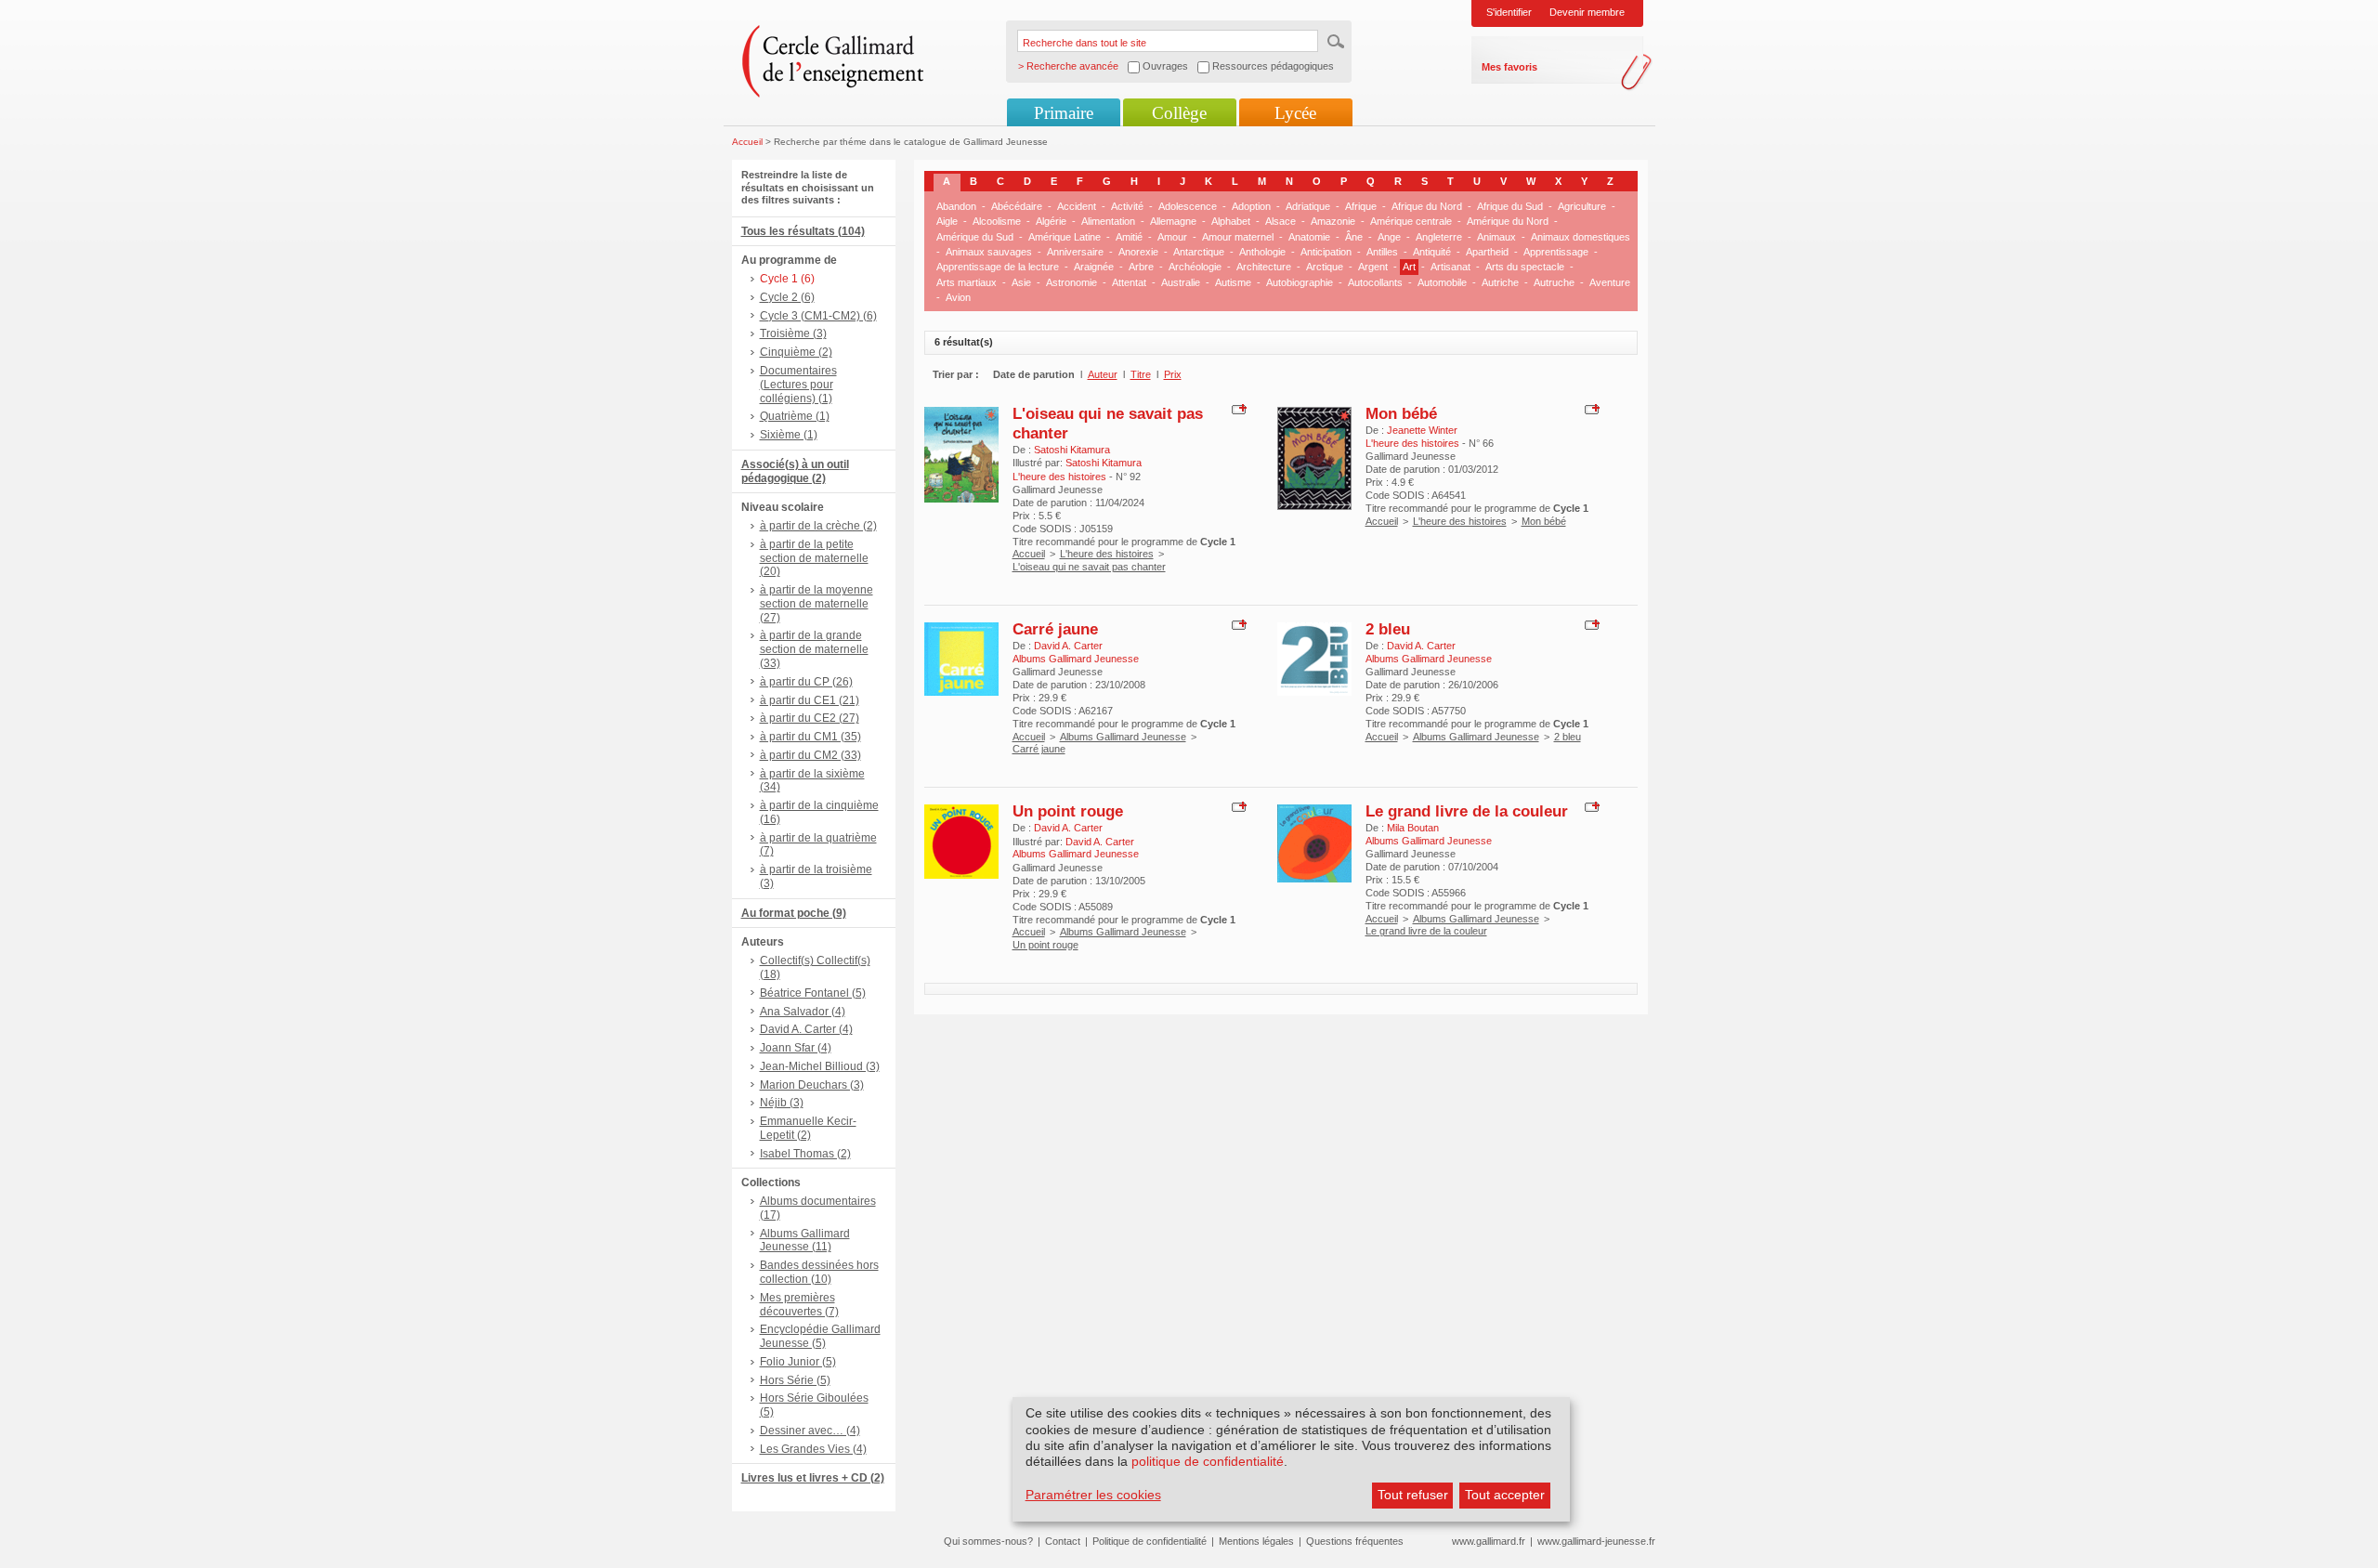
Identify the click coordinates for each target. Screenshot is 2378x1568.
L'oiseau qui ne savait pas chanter (1089, 567)
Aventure (1610, 282)
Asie (1021, 282)
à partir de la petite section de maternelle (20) (814, 558)
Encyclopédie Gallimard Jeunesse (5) (820, 1336)
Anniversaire (1075, 252)
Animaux (1496, 237)
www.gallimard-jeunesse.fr (1596, 1541)
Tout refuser (1413, 1495)
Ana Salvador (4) (803, 1012)
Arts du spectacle (1525, 267)
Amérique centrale (1411, 221)
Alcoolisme (997, 221)
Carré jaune (1055, 629)
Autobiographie (1300, 282)
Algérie (1051, 221)
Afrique (1361, 206)
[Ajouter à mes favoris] (1237, 408)
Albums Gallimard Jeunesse (1123, 737)
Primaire (1064, 113)
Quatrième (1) (795, 416)
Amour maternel (1238, 237)
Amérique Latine (1065, 237)
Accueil (747, 142)
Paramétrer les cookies (1093, 1495)
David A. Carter (1068, 646)
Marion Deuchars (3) (812, 1085)
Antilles (1382, 252)
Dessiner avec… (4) (810, 1431)
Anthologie (1262, 252)
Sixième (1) (789, 435)
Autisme (1233, 282)
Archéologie (1195, 267)
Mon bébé (1401, 413)
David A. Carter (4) (806, 1029)
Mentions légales (1256, 1541)
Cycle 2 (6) (787, 297)
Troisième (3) (793, 333)
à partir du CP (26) (806, 682)
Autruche (1554, 282)
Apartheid (1487, 252)
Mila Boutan (1413, 828)
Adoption (1251, 206)
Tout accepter (1505, 1495)
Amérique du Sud (975, 237)
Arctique (1325, 267)
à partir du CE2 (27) (810, 718)
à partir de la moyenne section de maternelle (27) (817, 604)
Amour (1172, 237)
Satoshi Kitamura (1072, 450)
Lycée (1295, 113)
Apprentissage (1556, 252)
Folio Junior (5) (798, 1362)
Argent (1373, 267)
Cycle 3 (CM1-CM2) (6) (818, 316)
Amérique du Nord (1508, 221)
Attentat (1129, 282)
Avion (958, 297)
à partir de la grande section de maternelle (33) (814, 649)
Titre (1141, 374)
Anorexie (1138, 252)
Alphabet (1231, 221)
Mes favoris (1509, 67)
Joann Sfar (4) (796, 1048)
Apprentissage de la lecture (998, 267)
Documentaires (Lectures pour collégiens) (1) (798, 385)
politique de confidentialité (1208, 1461)
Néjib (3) (782, 1103)
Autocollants (1375, 282)
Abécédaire (1017, 206)
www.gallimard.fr (1489, 1541)
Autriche (1500, 282)
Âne (1354, 237)
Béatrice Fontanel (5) (813, 993)
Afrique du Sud (1510, 206)
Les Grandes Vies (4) (813, 1449)
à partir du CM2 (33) (810, 755)
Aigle (947, 221)
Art (1409, 267)
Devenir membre (1587, 12)
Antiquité (1432, 252)
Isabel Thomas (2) (805, 1154)
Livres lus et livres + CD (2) (813, 1478)
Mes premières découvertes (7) (799, 1305)
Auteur (1103, 374)
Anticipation (1326, 252)
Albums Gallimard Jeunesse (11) (805, 1241)
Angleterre (1439, 237)
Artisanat (1450, 267)
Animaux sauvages (989, 252)
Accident (1077, 206)
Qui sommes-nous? (988, 1541)
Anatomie (1309, 237)
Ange (1389, 237)
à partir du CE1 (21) (810, 700)
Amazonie (1333, 221)
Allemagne (1173, 221)
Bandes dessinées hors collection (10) (819, 1272)
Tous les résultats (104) (803, 231)
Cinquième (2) (796, 352)
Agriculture (1582, 206)
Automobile (1442, 282)
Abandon (956, 206)
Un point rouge (1068, 811)
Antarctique (1199, 252)
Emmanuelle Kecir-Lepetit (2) (808, 1128)
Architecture (1264, 267)
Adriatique (1308, 206)
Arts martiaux (967, 282)
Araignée (1094, 267)
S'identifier (1509, 12)
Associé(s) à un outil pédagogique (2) (795, 471)
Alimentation (1108, 221)
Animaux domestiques (1581, 237)
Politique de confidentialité (1150, 1541)
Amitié (1129, 237)
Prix (1173, 374)
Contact (1063, 1541)
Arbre (1141, 267)
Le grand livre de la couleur (1467, 811)
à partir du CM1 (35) (810, 737)
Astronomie (1071, 282)
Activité (1127, 206)
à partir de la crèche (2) (818, 526)
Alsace (1280, 221)
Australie (1181, 282)
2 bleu (1388, 629)
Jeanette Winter (1422, 430)
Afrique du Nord (1427, 206)
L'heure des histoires (1107, 554)
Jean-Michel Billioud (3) (820, 1066)
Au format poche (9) (794, 913)
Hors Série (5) (795, 1380)
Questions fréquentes (1355, 1541)
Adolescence (1188, 206)
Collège (1179, 113)
